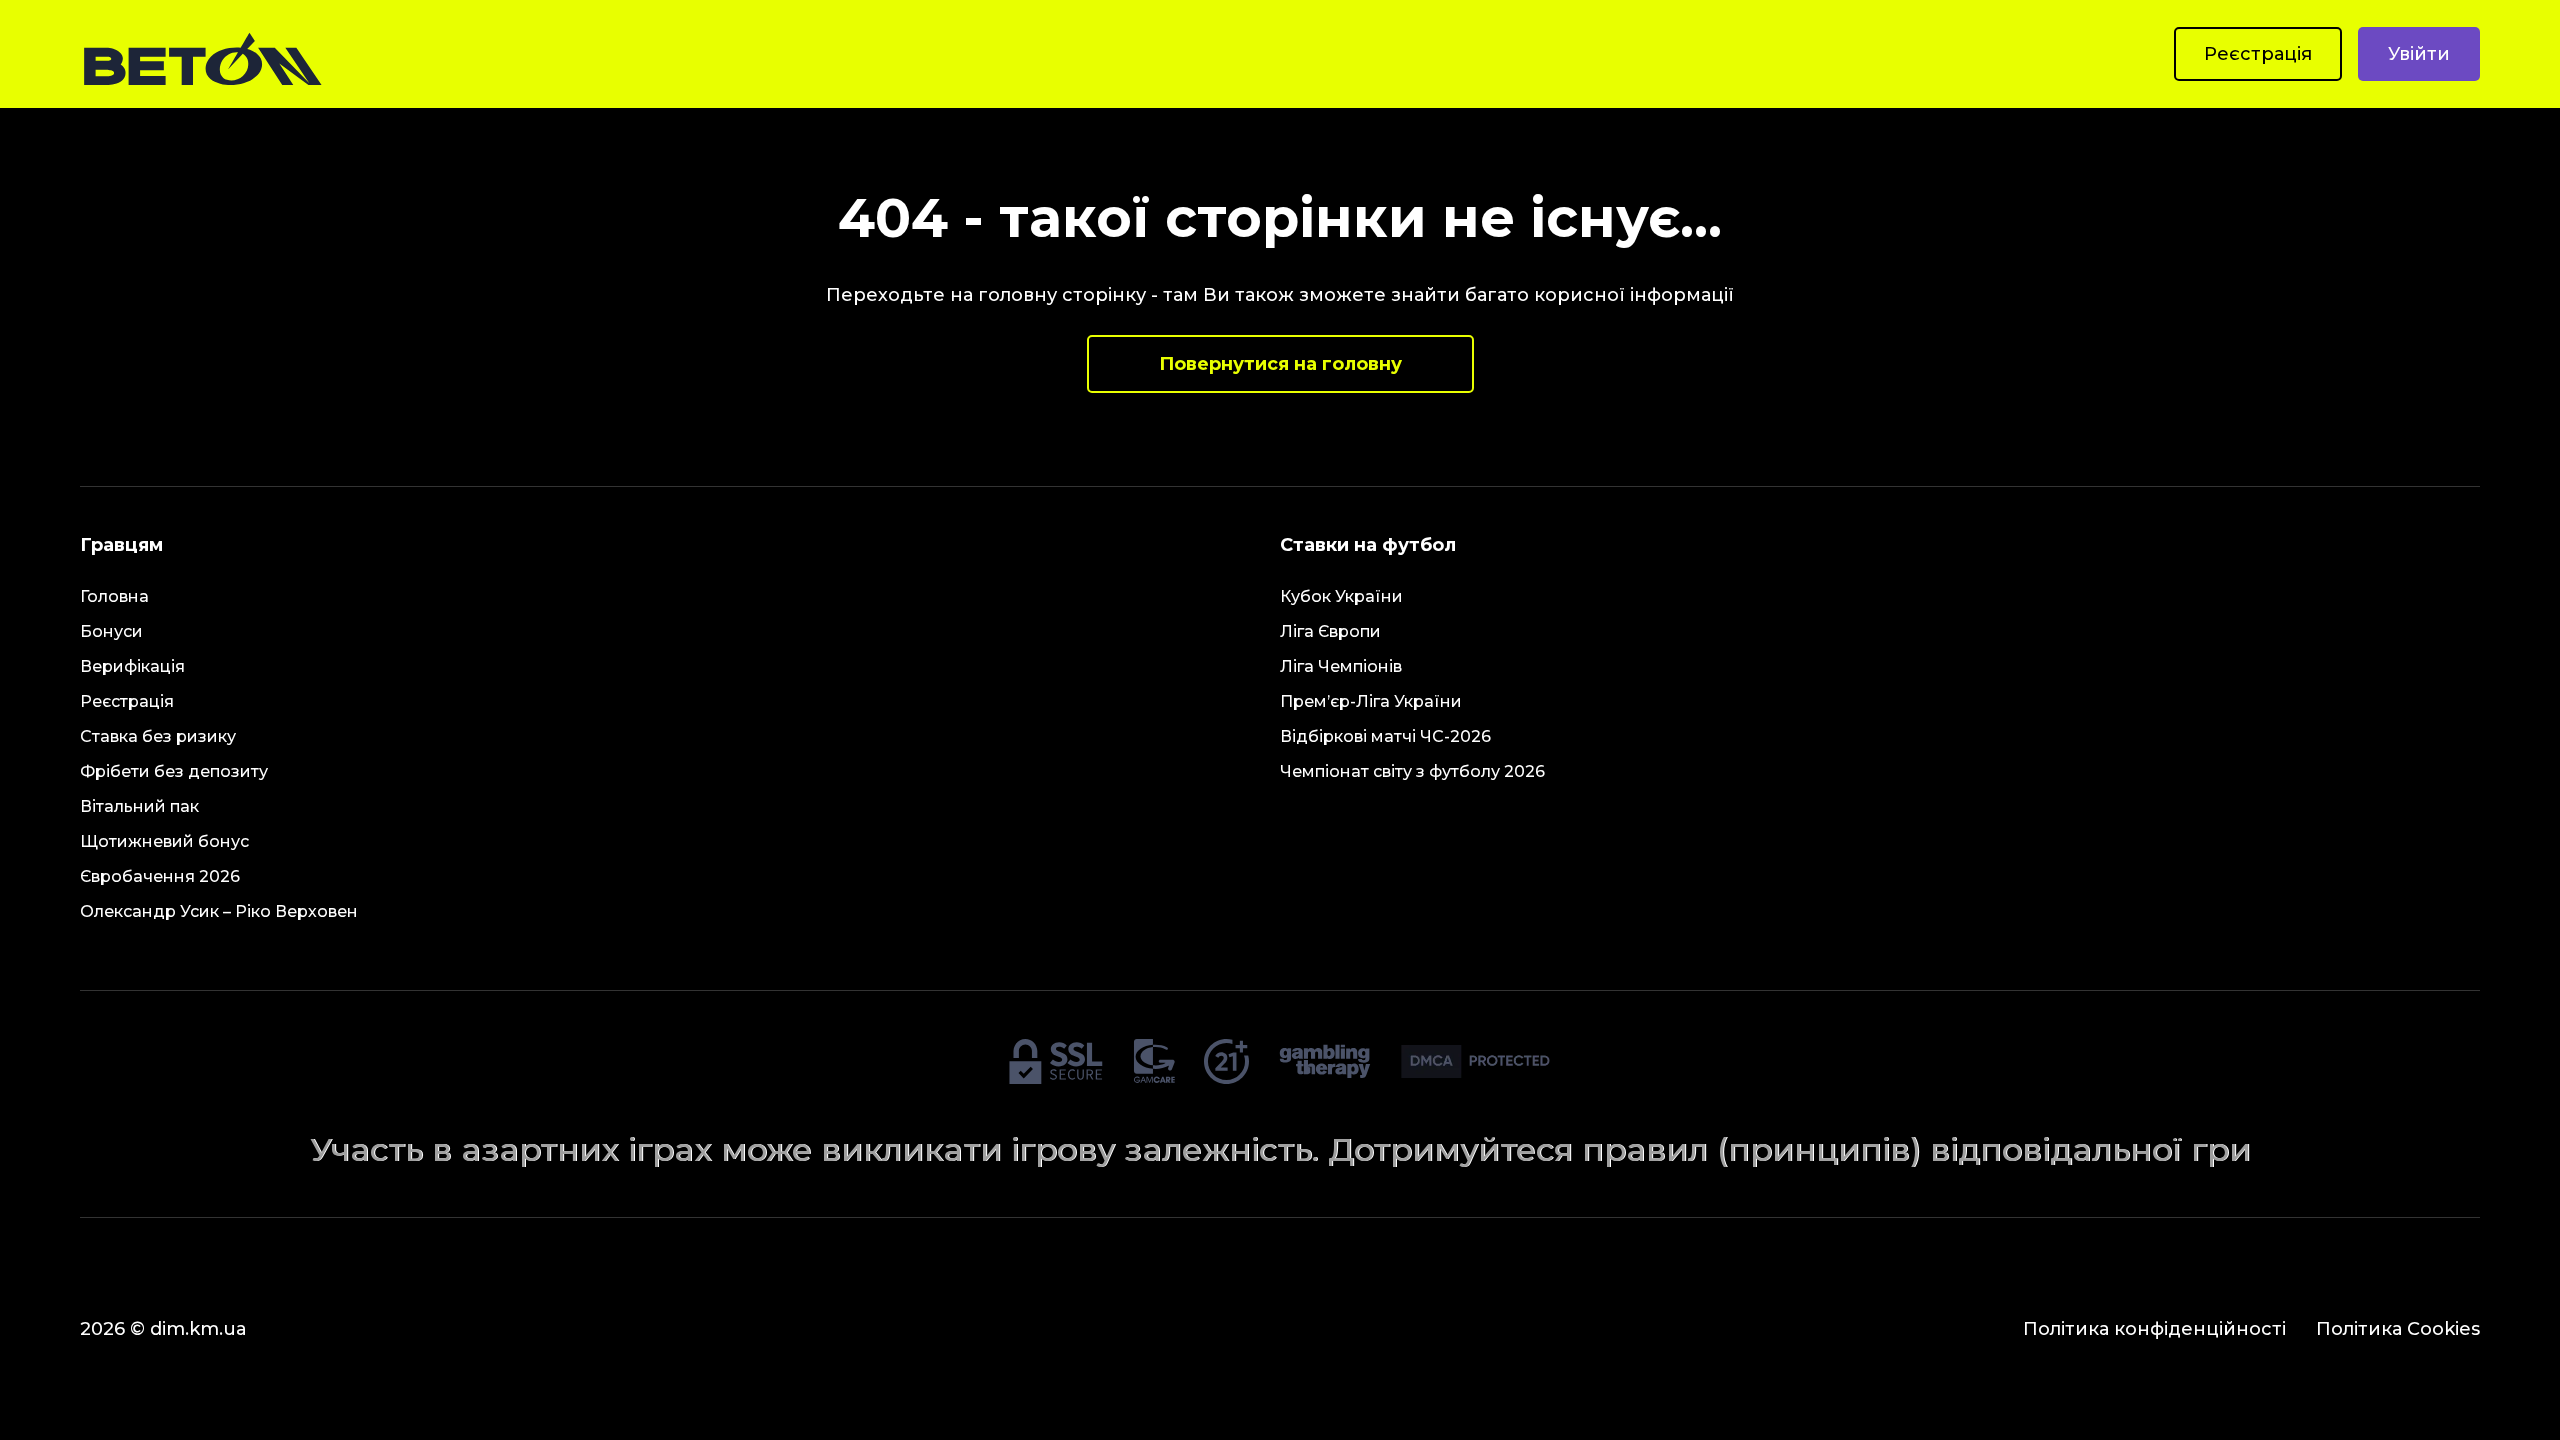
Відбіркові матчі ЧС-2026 (1385, 736)
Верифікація (132, 666)
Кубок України (1341, 596)
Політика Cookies (2398, 1329)
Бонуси (111, 631)
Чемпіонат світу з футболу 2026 (1412, 771)
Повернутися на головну (1280, 364)
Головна (114, 596)
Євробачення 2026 (160, 876)
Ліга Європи (1330, 631)
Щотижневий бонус (164, 841)
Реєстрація (2258, 54)
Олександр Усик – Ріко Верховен (219, 911)
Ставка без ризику (158, 736)
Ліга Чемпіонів (1341, 666)
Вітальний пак (139, 806)
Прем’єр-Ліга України (1371, 701)
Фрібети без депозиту (174, 771)
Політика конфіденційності (2154, 1329)
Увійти (2419, 54)
